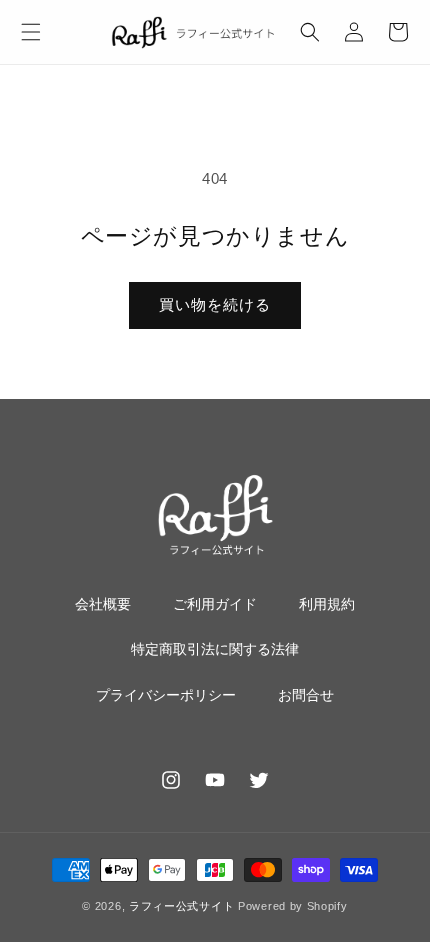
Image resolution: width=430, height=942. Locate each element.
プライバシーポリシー (166, 695)
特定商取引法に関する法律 (215, 649)
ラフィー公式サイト (181, 906)
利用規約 (327, 604)
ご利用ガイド (215, 604)
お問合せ (306, 695)
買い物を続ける (215, 304)
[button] (31, 32)
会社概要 (103, 604)
